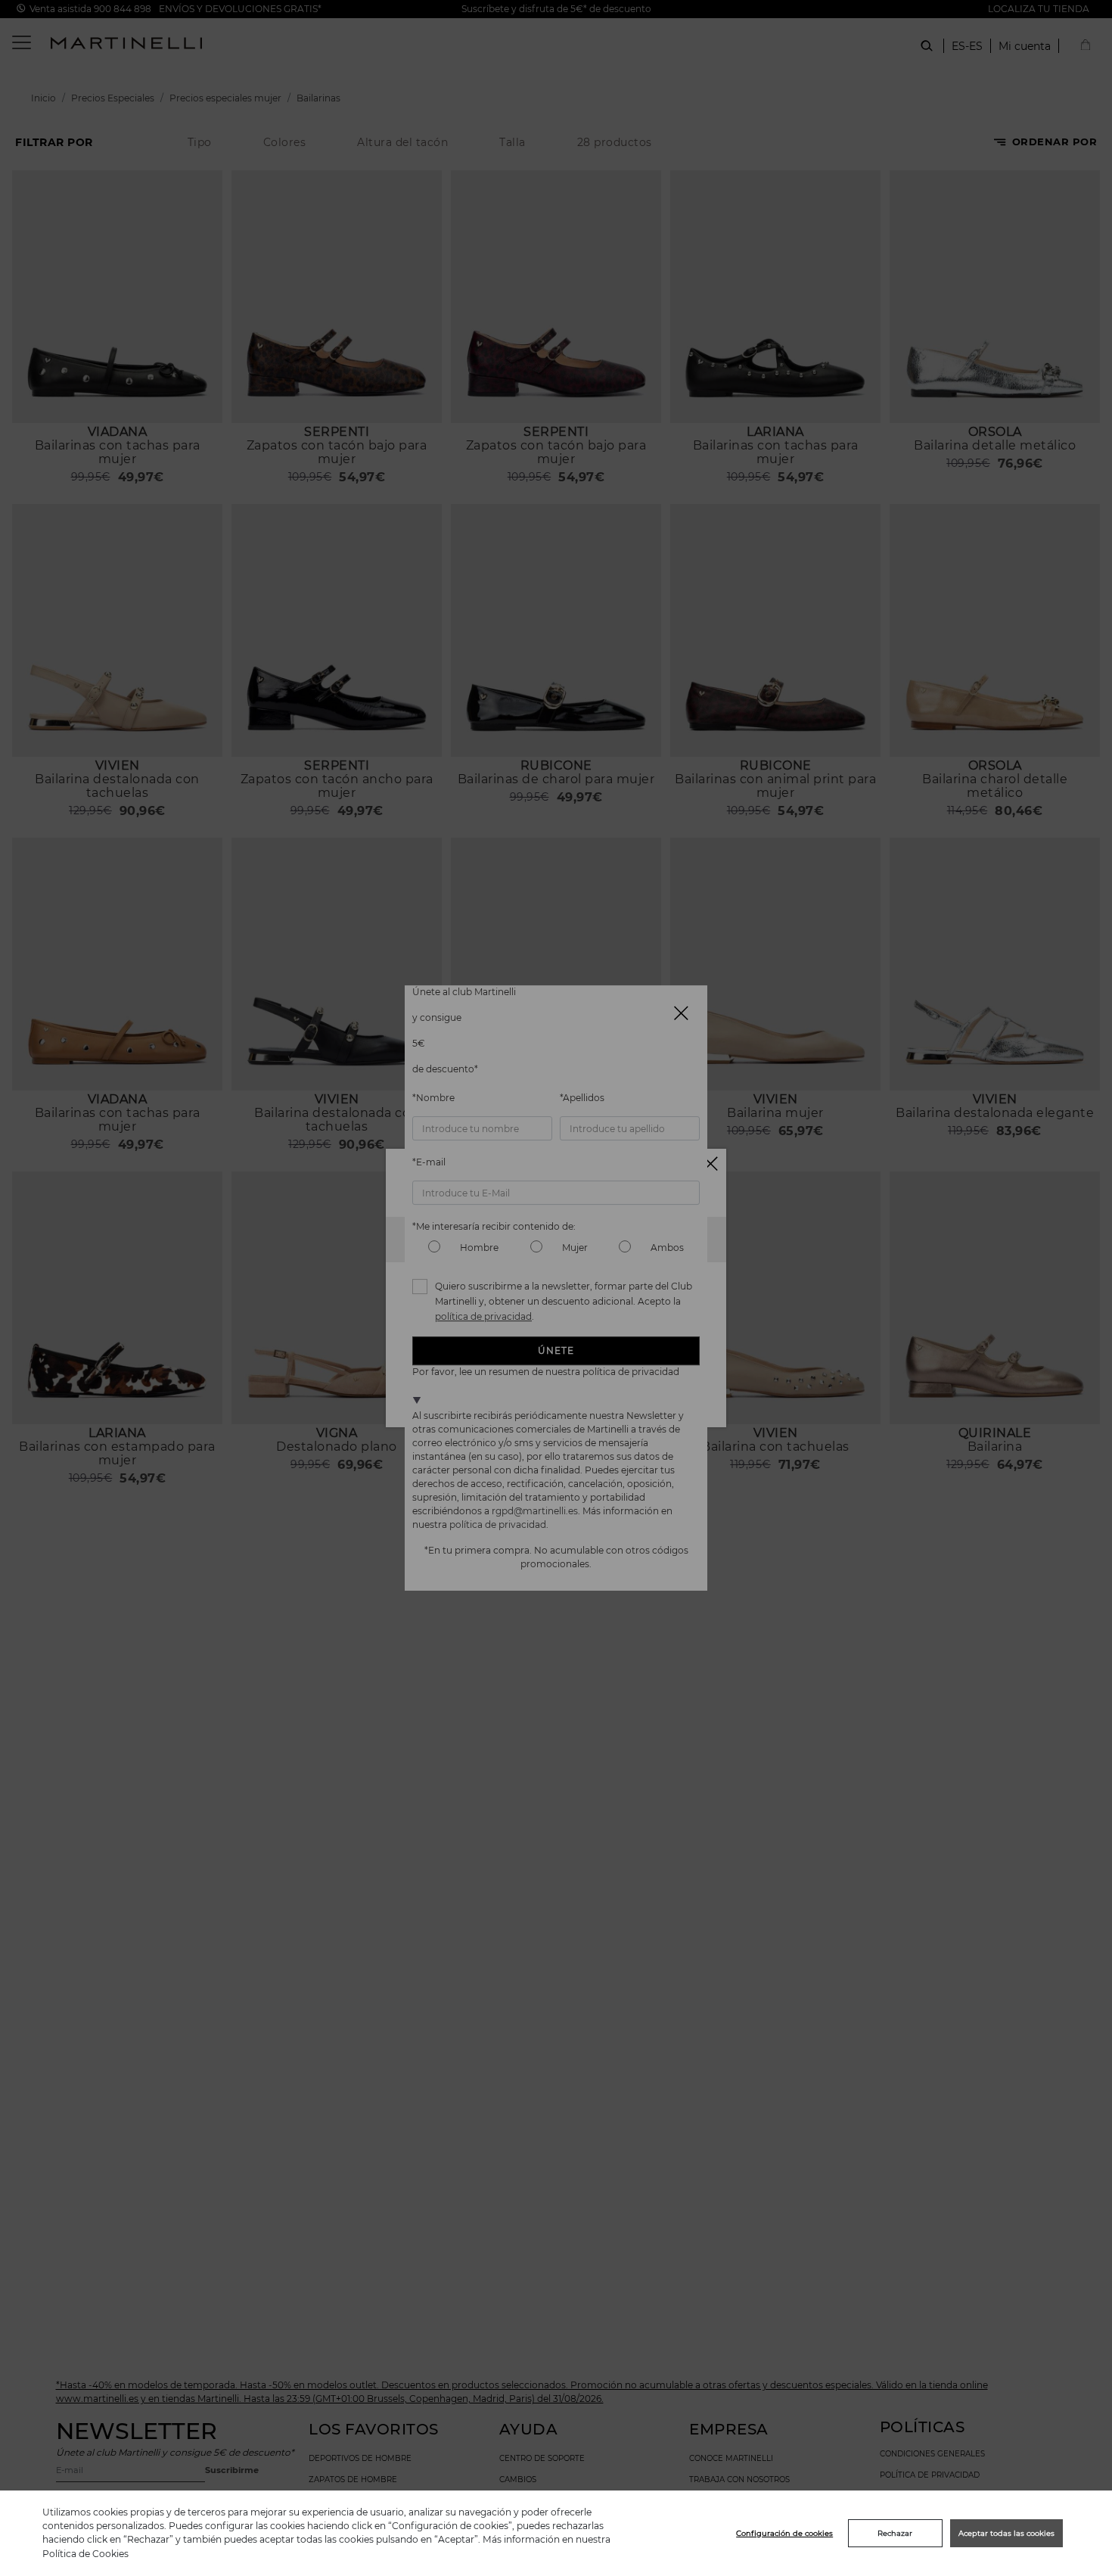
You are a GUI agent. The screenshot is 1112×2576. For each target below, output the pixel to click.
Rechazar (895, 2533)
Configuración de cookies (784, 2533)
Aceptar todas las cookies (1006, 2533)
